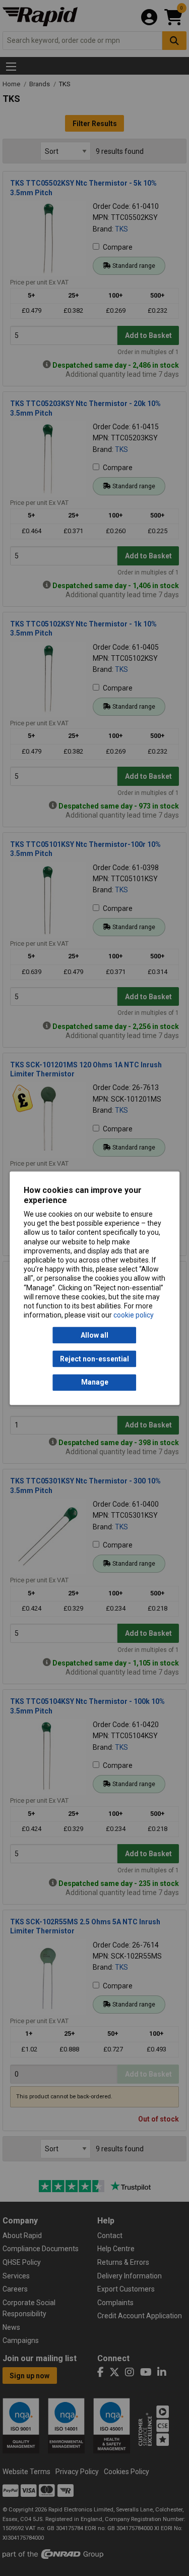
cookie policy (134, 1315)
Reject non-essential (94, 1359)
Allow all (94, 1335)
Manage (95, 1383)
